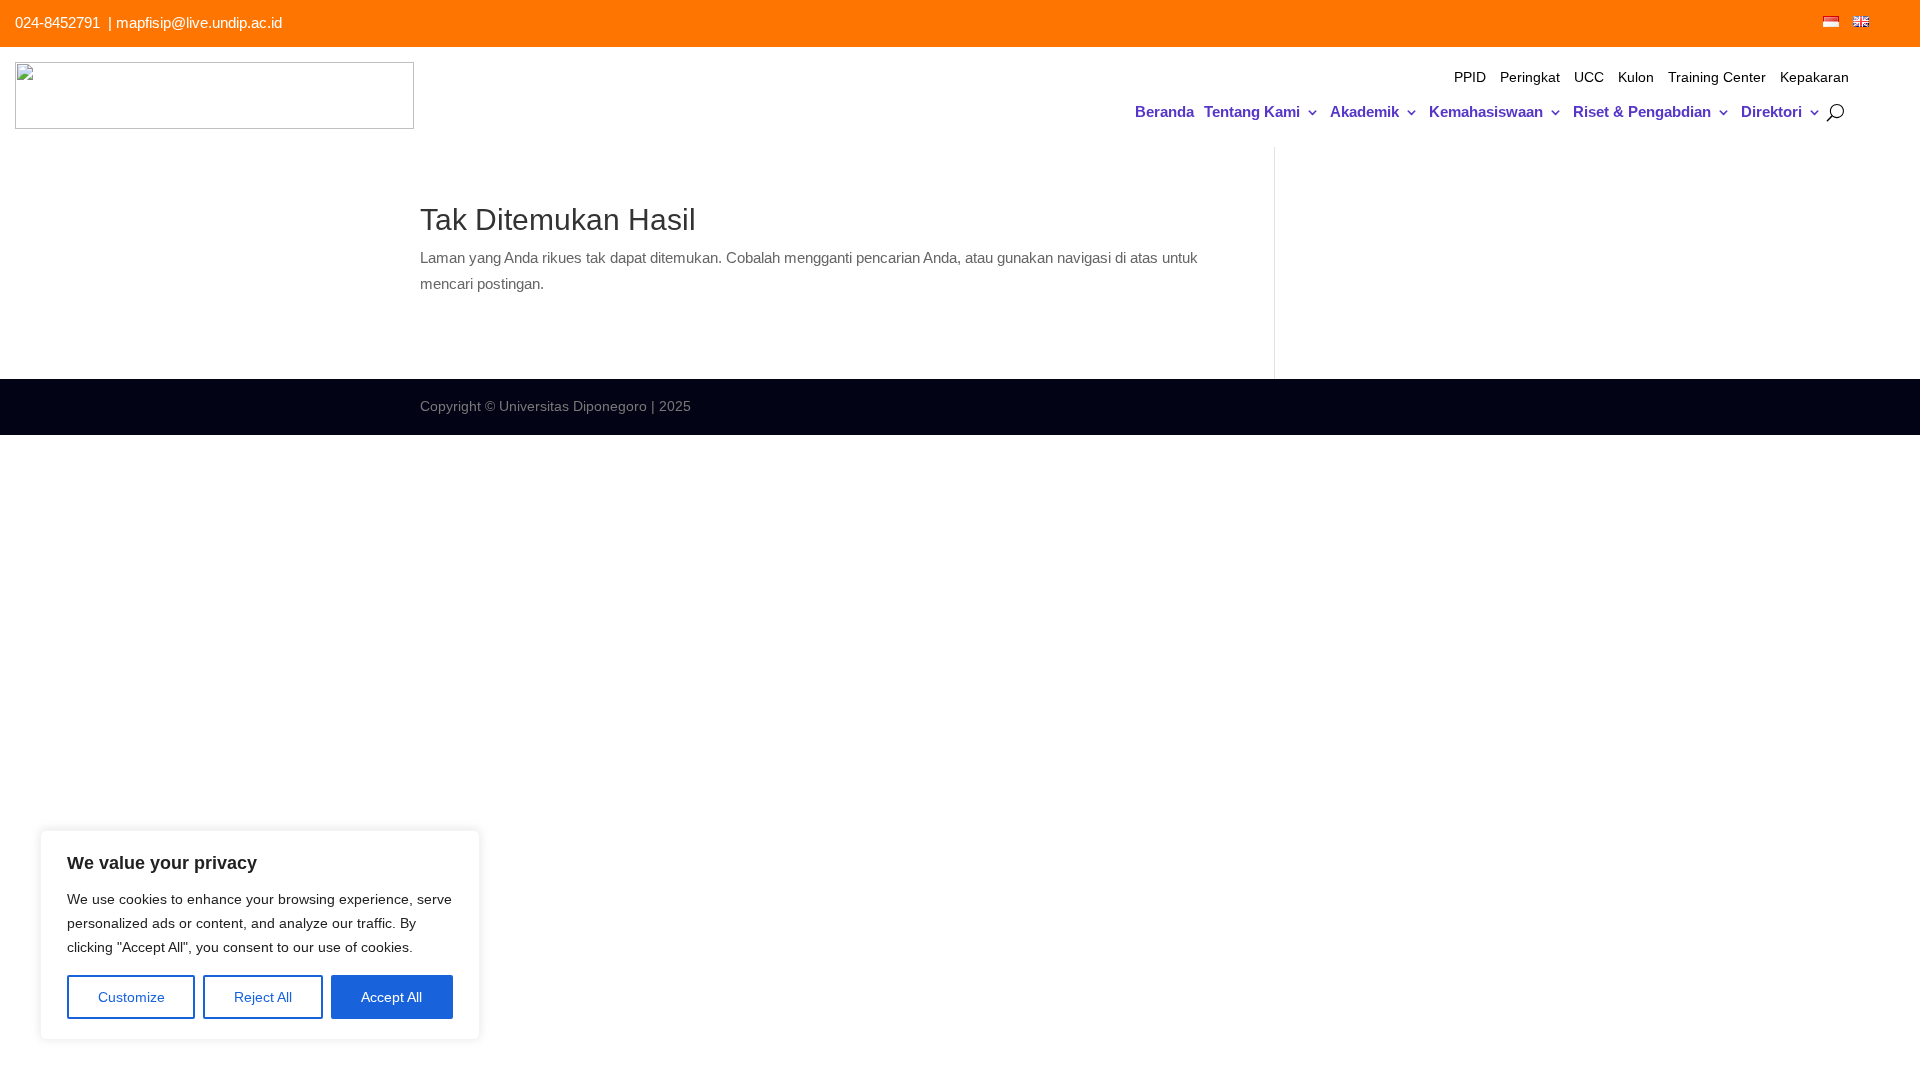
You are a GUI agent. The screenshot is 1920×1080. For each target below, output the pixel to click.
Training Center (1717, 77)
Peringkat (1530, 77)
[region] (260, 935)
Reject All (263, 997)
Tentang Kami (1252, 112)
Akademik (1364, 112)
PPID (1470, 77)
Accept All (391, 997)
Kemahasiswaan (1486, 112)
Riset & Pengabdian (1642, 112)
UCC (1589, 77)
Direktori (1771, 112)
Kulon (1636, 77)
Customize (131, 997)
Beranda (1164, 112)
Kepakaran (1814, 77)
